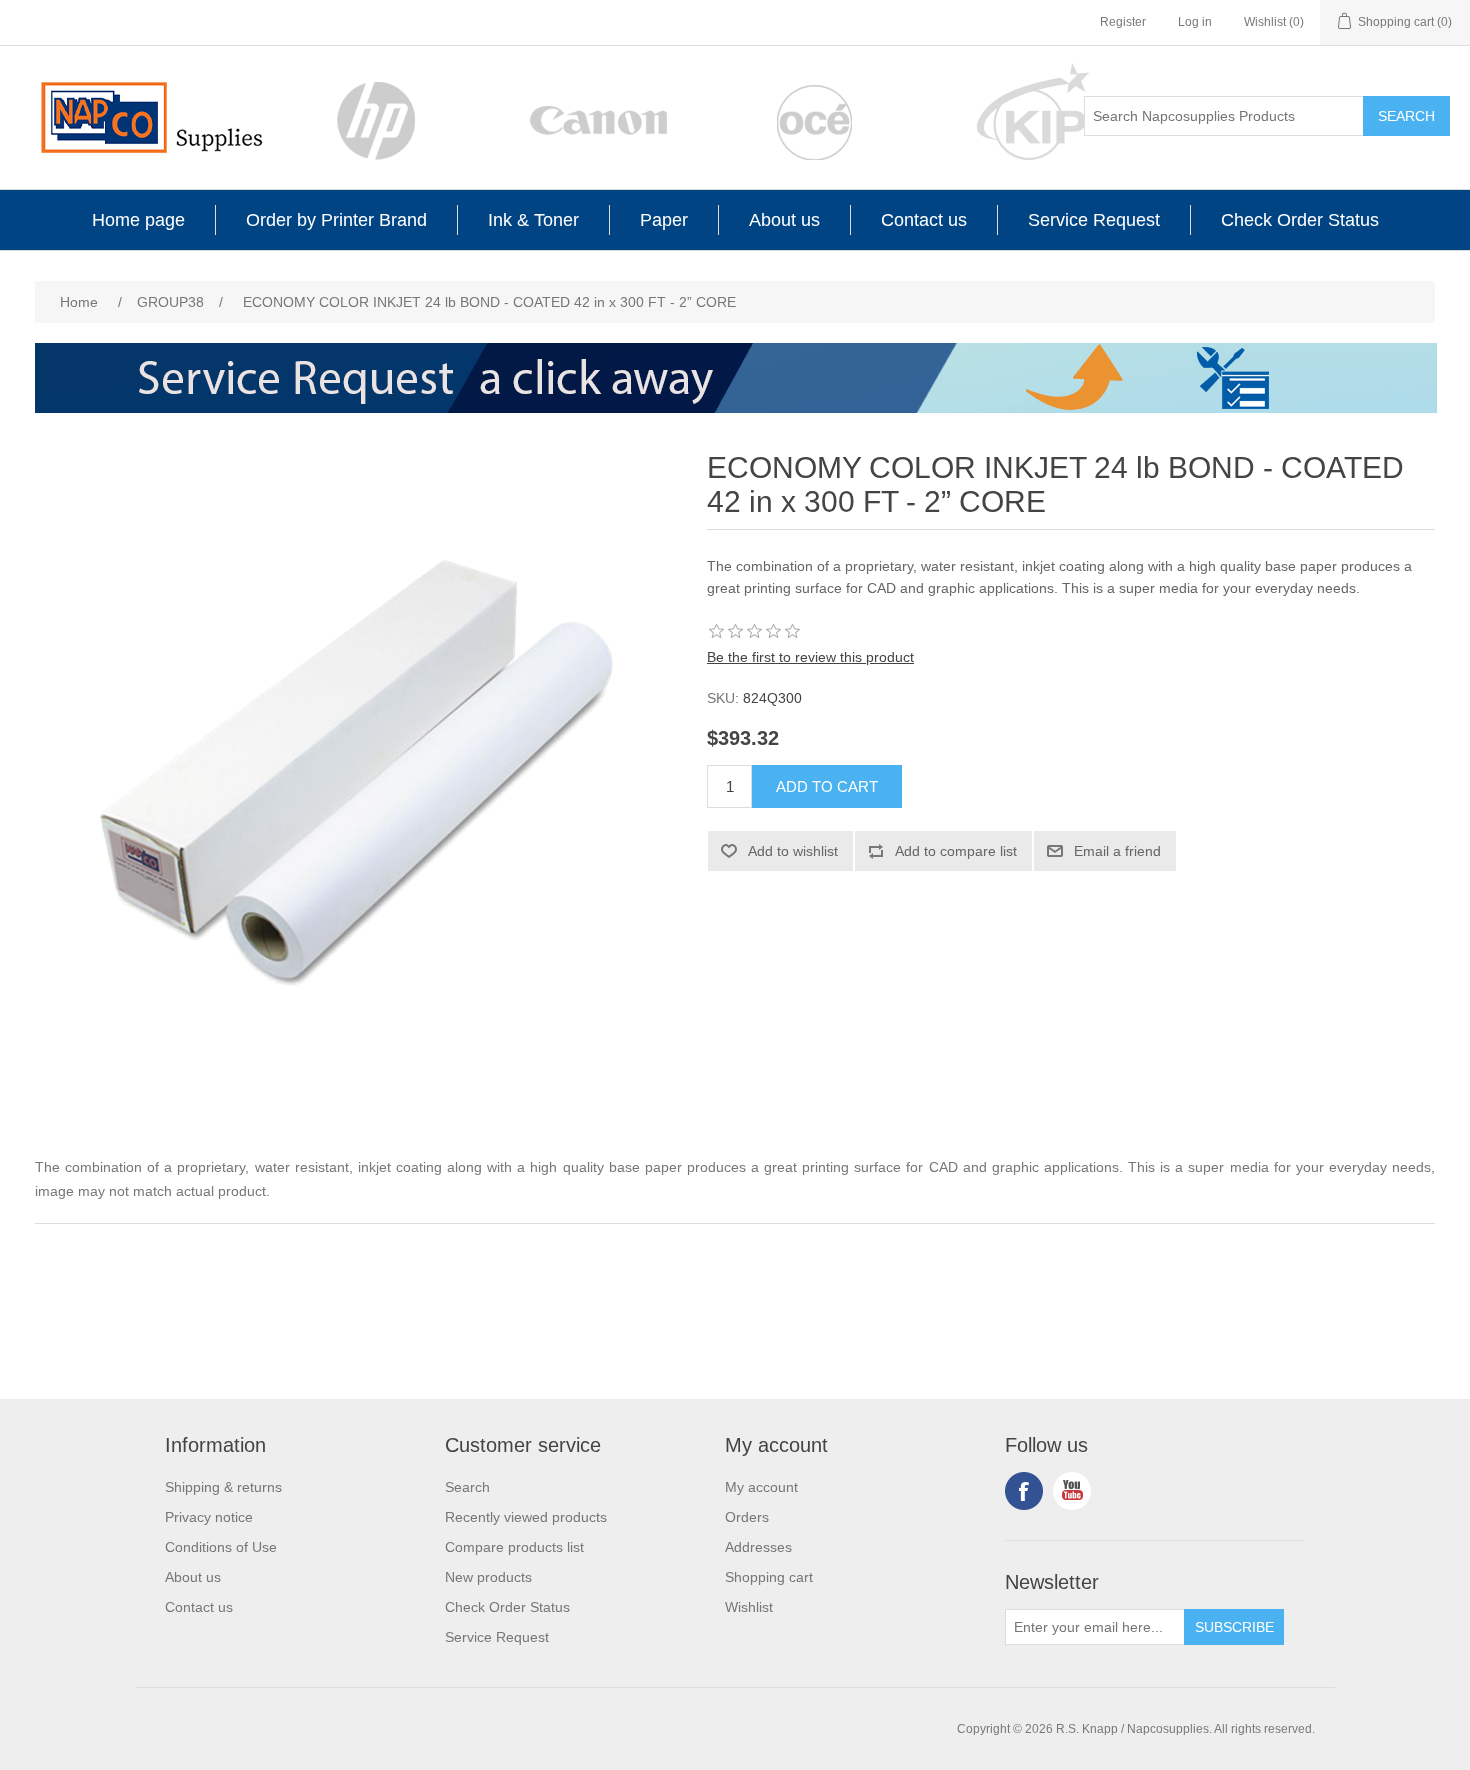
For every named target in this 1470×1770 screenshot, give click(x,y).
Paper (664, 220)
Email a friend (1117, 851)
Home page (138, 220)
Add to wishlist (793, 851)
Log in (1195, 22)
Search (1406, 116)
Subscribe (1234, 1627)
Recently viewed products (526, 1517)
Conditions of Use (221, 1547)
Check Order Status (1300, 220)
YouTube (1072, 1491)
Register (1123, 22)
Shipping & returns (223, 1487)
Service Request (1094, 220)
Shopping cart (769, 1577)
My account (761, 1487)
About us (784, 220)
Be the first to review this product (810, 657)
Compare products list (514, 1547)
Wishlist (749, 1607)
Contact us (924, 220)
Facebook (1024, 1491)
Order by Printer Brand (336, 220)
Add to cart (827, 786)
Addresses (758, 1547)
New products (488, 1577)
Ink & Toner (533, 220)
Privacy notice (209, 1517)
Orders (747, 1517)
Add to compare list (956, 851)
